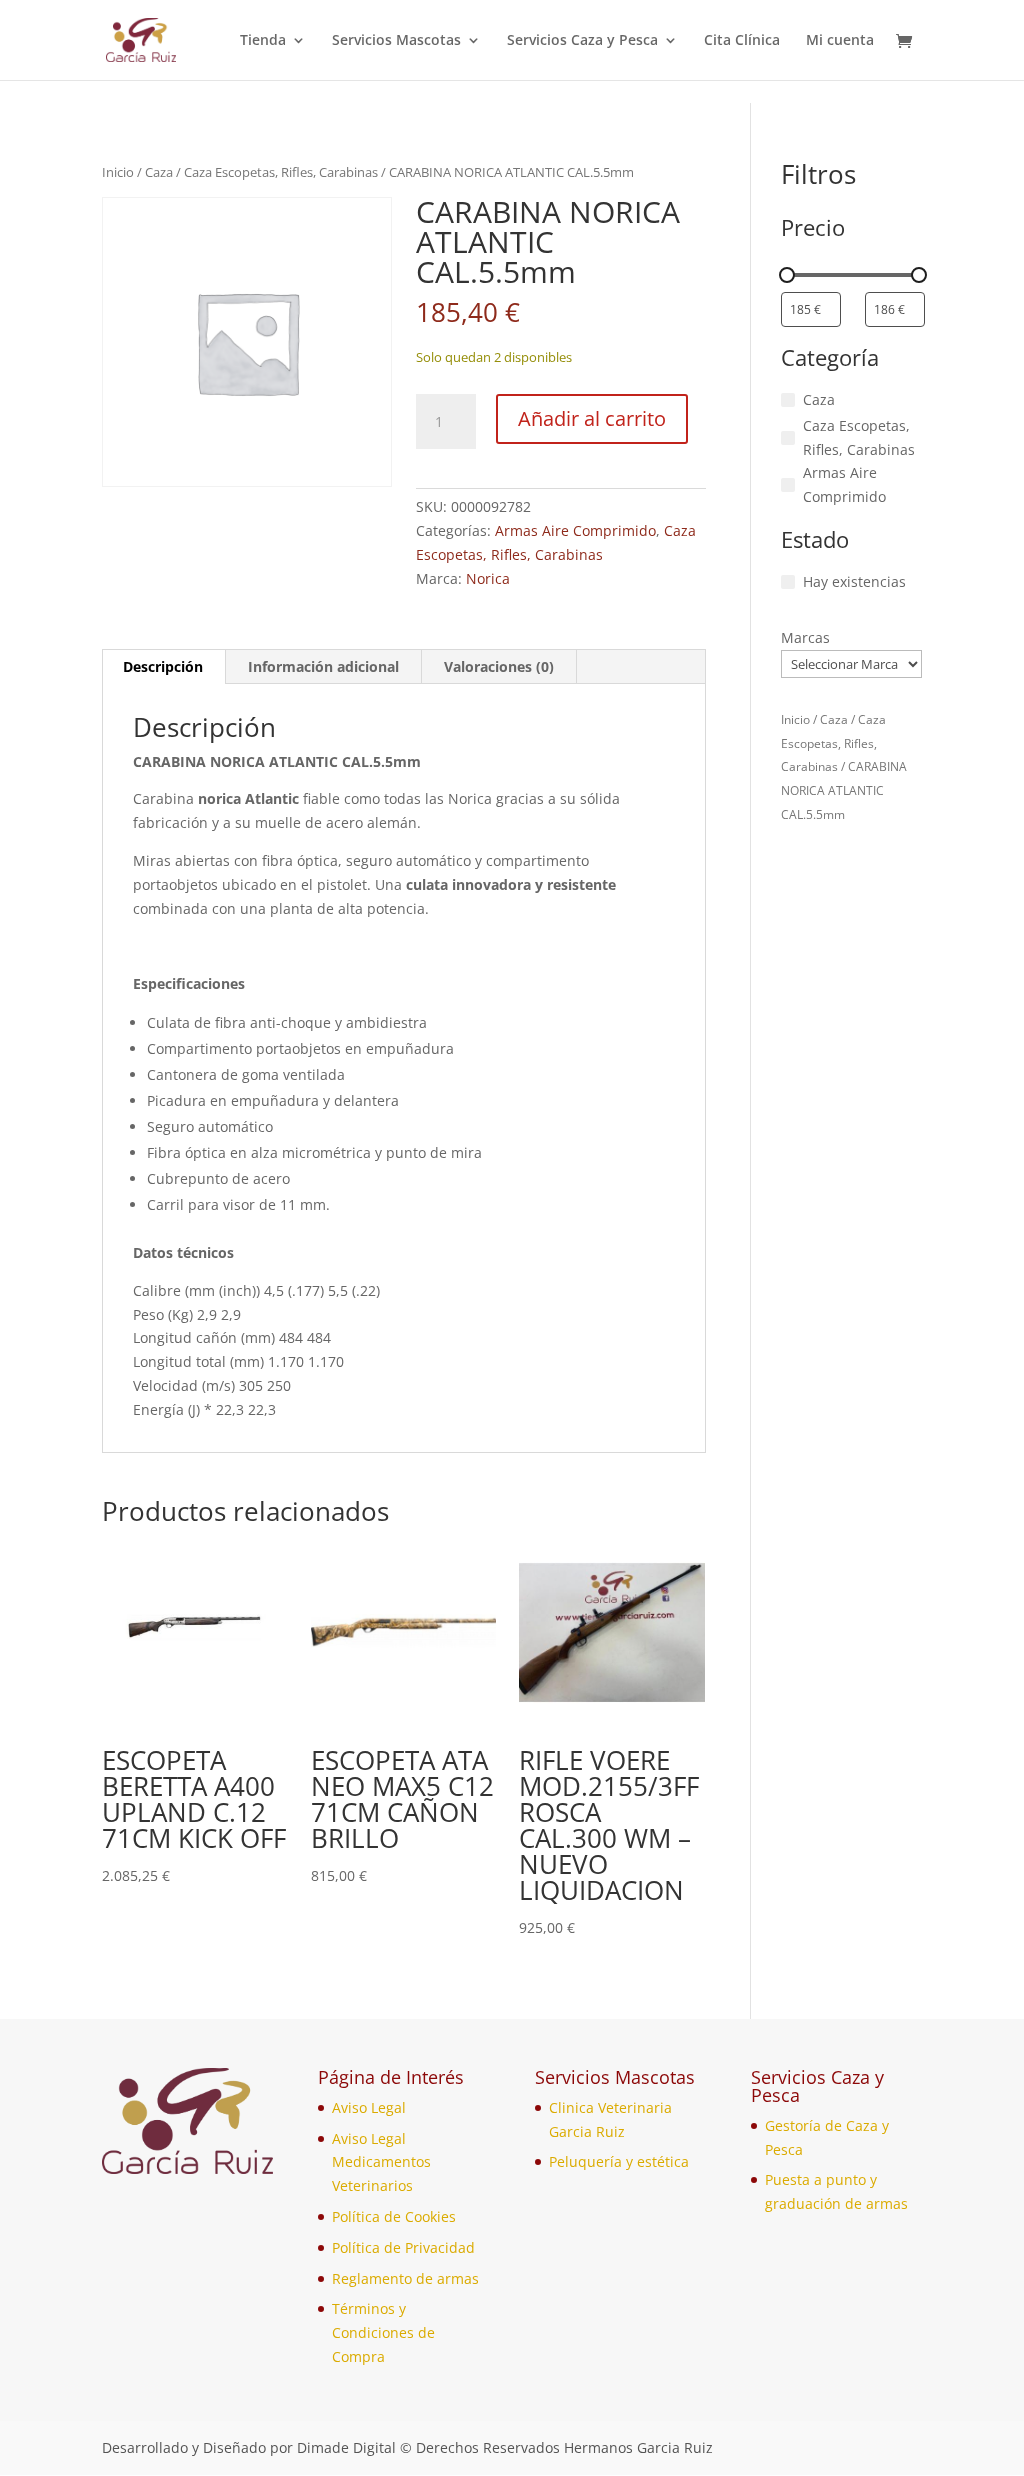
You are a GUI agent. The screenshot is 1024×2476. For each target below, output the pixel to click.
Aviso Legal (369, 2107)
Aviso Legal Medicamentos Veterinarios (381, 2162)
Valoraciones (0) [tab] (499, 666)
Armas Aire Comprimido (575, 530)
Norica (488, 578)
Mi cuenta (840, 41)
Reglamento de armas (405, 2278)
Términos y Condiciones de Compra (383, 2332)
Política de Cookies (394, 2216)
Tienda (263, 41)
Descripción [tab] (163, 666)
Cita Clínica (742, 41)
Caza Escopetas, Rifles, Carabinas (281, 172)
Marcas (805, 637)
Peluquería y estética (619, 2161)
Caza (159, 172)
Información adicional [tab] (323, 666)
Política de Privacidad (403, 2247)
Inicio (118, 172)
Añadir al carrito (592, 418)
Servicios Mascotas (396, 41)
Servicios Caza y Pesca (582, 41)
